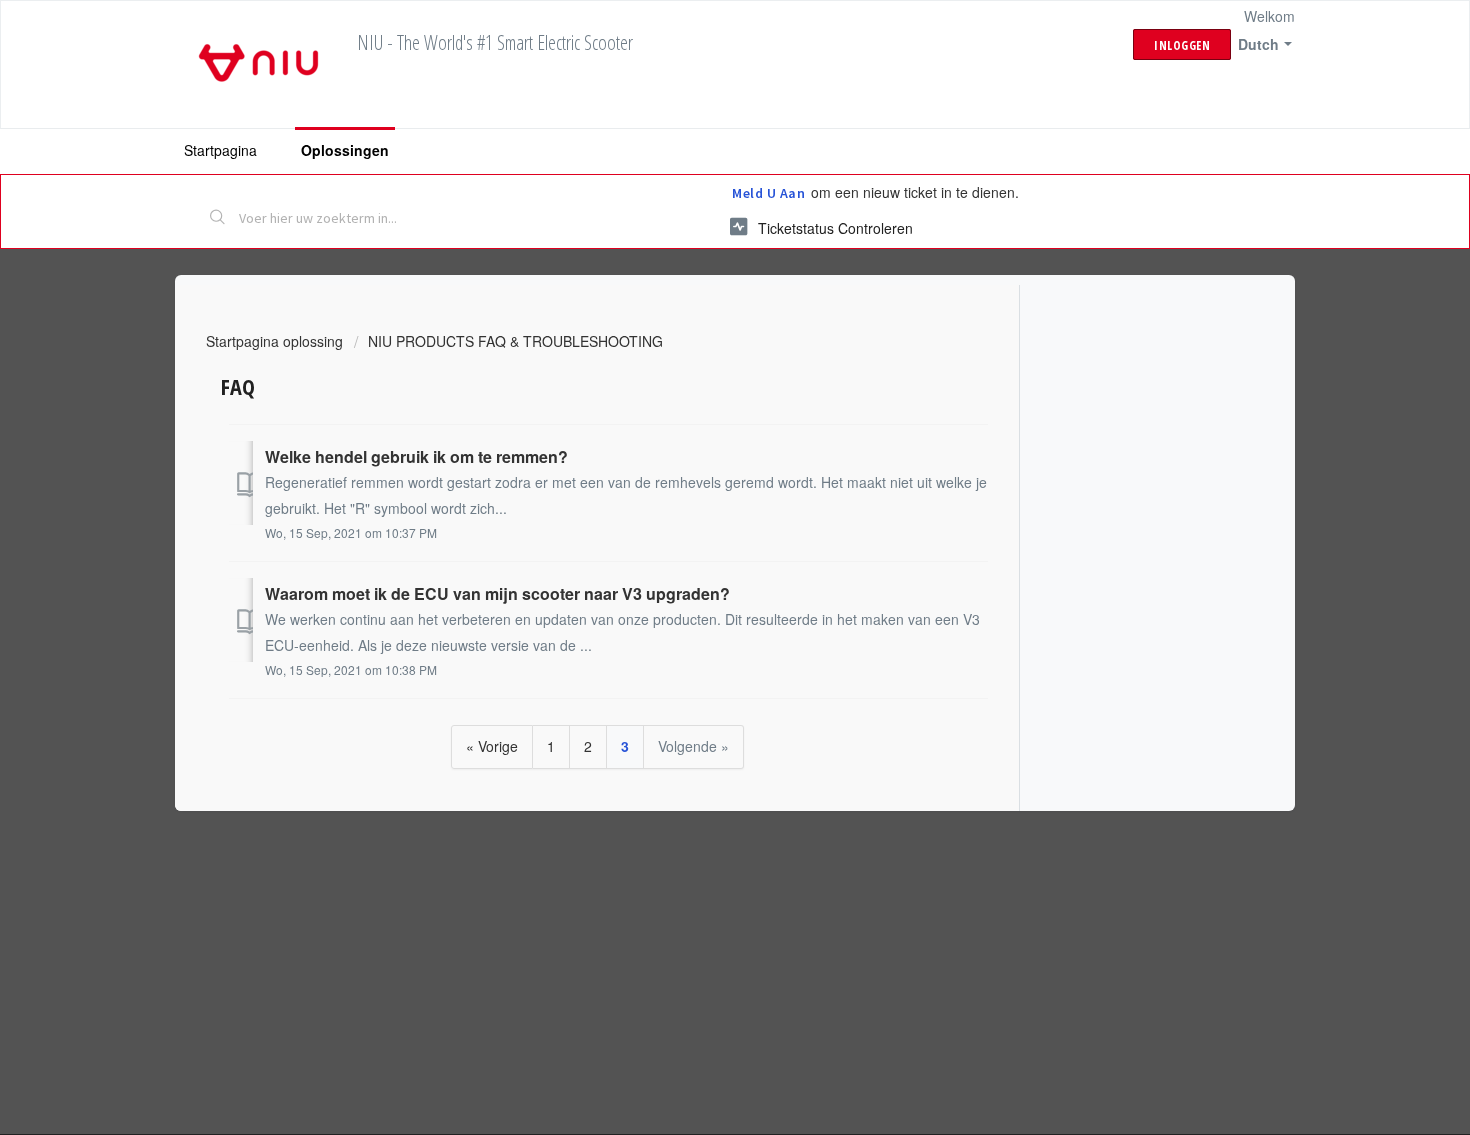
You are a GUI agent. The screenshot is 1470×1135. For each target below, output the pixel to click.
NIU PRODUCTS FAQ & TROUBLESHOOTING (515, 341)
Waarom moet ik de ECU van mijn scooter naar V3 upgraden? (497, 593)
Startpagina (220, 150)
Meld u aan (768, 193)
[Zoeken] (218, 219)
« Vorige (492, 746)
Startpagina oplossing (276, 341)
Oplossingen (345, 150)
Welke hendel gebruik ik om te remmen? (416, 456)
